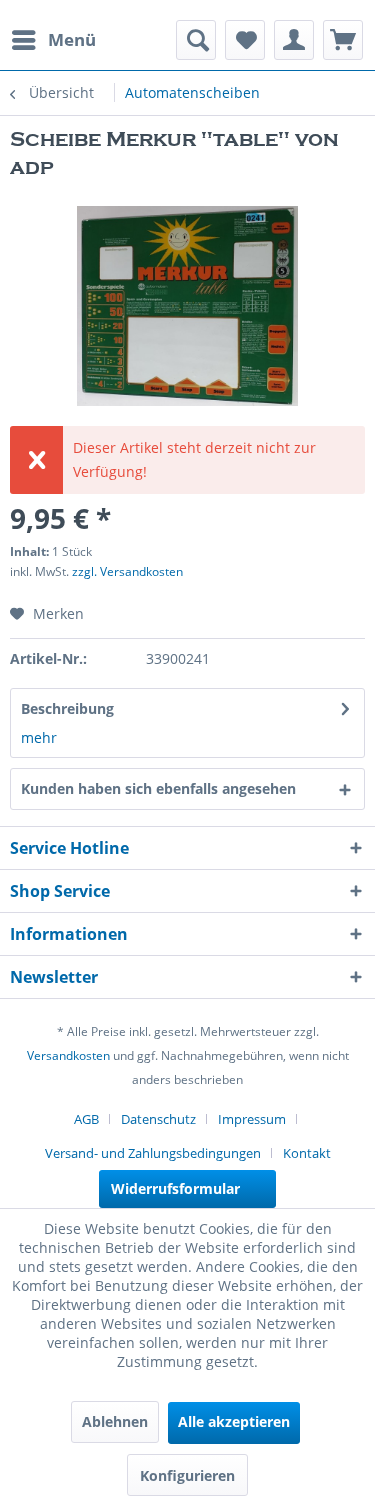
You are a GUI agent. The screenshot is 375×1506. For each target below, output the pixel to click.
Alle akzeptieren (234, 1421)
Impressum (252, 1119)
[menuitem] (53, 40)
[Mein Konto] (294, 40)
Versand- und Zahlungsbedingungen (153, 1153)
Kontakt (307, 1153)
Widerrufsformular (175, 1188)
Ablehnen (115, 1421)
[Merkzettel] (245, 40)
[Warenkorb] (343, 40)
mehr (39, 737)
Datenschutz (158, 1119)
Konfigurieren (187, 1475)
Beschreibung (67, 708)
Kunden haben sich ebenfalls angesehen (158, 788)
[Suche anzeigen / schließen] (196, 40)
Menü (72, 39)
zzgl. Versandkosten (127, 571)
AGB (86, 1119)
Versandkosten (68, 1055)
